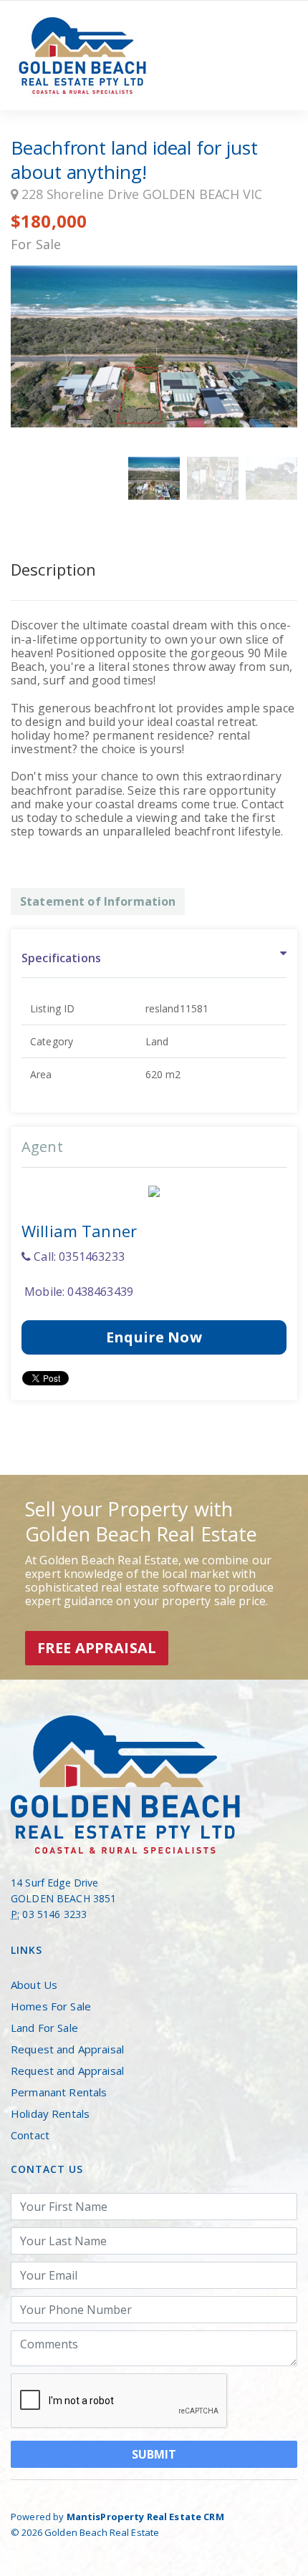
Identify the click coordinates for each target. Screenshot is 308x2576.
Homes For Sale (51, 2006)
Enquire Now (154, 1337)
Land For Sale (44, 2028)
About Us (34, 1985)
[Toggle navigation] (276, 56)
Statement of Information (98, 901)
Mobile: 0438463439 (77, 1292)
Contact (30, 2135)
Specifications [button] (61, 958)
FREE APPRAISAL (97, 1648)
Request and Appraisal (67, 2049)
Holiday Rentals (50, 2113)
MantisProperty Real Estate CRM (145, 2517)
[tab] (154, 959)
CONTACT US (47, 2169)
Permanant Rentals (59, 2092)
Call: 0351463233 (78, 1256)
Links (27, 1950)
